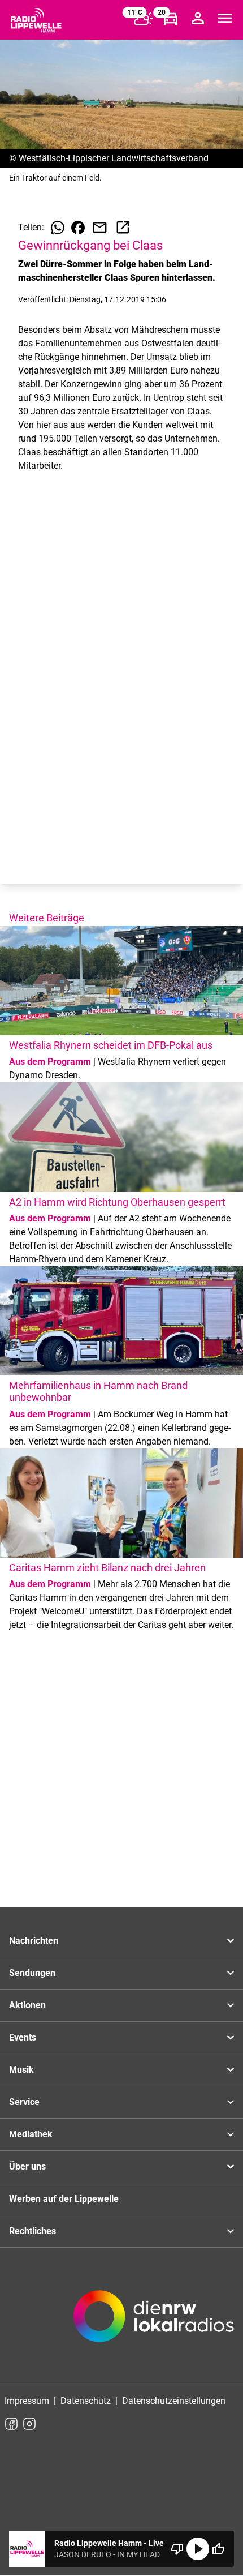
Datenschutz (86, 2401)
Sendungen (32, 1973)
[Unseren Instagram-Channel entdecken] (29, 2424)
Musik (21, 2070)
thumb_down (177, 2549)
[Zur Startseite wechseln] (36, 20)
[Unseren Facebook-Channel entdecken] (11, 2424)
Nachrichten (34, 1941)
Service (24, 2102)
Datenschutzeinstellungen (174, 2401)
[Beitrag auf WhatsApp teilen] (58, 228)
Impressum (27, 2401)
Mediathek (31, 2134)
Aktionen (27, 2005)
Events (23, 2037)
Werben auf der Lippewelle (64, 2199)
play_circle (198, 2549)
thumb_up (218, 2549)
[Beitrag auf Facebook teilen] (78, 228)
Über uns (27, 2166)
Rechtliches (32, 2231)
